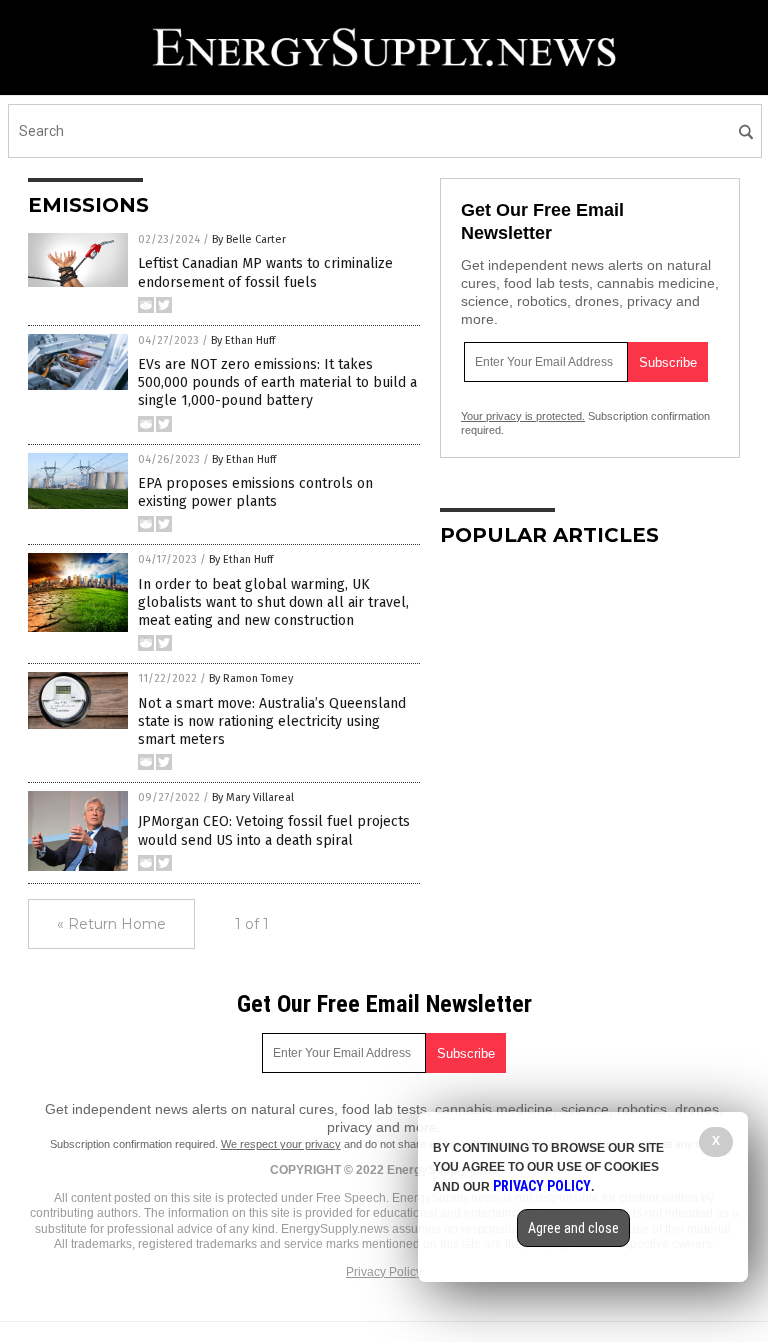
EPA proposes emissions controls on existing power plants (255, 492)
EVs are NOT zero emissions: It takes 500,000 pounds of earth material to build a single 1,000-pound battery (277, 382)
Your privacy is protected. (523, 416)
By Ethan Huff (243, 340)
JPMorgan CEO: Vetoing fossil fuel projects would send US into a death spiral (274, 830)
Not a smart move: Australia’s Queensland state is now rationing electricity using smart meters (272, 721)
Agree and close (573, 1228)
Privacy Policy (384, 1272)
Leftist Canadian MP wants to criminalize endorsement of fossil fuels (265, 272)
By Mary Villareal (253, 797)
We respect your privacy (281, 1144)
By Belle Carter (249, 239)
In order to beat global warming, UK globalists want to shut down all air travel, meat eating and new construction (273, 602)
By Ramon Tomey (251, 678)
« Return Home (111, 924)
